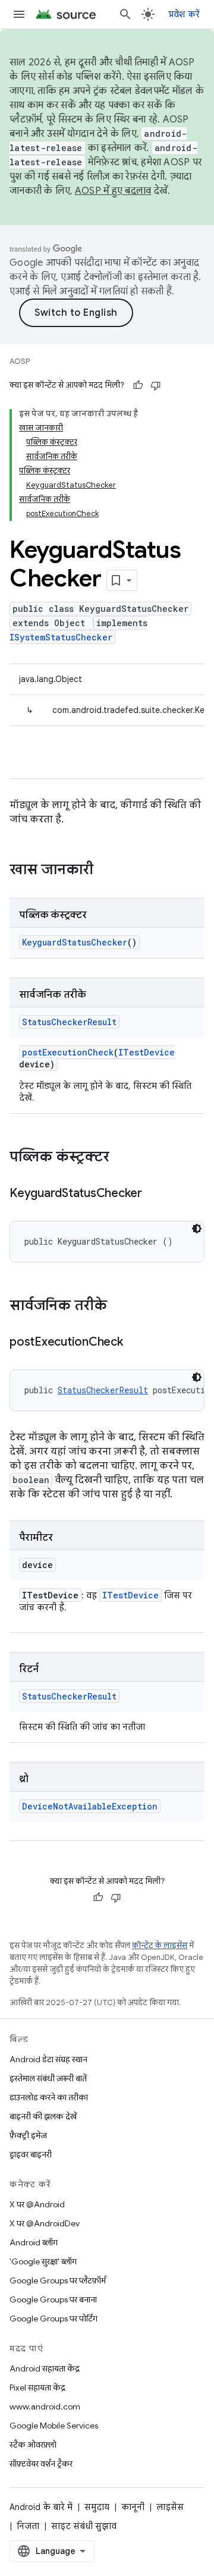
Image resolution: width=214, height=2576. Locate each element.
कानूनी (133, 2507)
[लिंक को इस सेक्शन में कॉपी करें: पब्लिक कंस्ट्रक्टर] (121, 1158)
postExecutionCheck (68, 1052)
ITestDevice (147, 1052)
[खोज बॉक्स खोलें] (125, 14)
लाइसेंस (170, 2507)
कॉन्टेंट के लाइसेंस (160, 1945)
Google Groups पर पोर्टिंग (53, 2319)
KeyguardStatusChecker (75, 942)
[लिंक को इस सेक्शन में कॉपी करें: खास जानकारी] (105, 871)
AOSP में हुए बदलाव (113, 191)
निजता (28, 2526)
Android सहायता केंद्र (45, 2368)
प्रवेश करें (184, 14)
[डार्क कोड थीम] (197, 1229)
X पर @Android (37, 2204)
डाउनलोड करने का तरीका (49, 2097)
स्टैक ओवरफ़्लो (33, 2445)
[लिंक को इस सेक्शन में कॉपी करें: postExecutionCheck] (135, 1343)
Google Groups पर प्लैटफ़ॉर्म (58, 2280)
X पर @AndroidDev (45, 2223)
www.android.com (45, 2407)
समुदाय (97, 2507)
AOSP (20, 361)
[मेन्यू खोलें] (19, 14)
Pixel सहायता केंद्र (37, 2387)
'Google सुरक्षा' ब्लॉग (43, 2261)
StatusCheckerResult (69, 1022)
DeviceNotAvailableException (90, 1806)
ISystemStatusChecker (61, 637)
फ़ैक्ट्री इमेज (28, 2135)
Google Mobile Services (54, 2426)
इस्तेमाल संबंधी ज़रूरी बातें (48, 2078)
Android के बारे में (41, 2507)
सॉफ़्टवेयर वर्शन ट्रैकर (41, 2464)
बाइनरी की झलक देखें (43, 2116)
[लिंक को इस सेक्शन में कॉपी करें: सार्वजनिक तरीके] (119, 1306)
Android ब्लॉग (34, 2242)
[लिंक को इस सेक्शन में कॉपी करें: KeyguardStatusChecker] (154, 1194)
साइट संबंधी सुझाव (84, 2526)
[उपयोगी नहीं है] (156, 385)
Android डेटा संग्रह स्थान (48, 2059)
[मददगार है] (138, 385)
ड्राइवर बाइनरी (31, 2154)
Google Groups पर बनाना (53, 2299)
